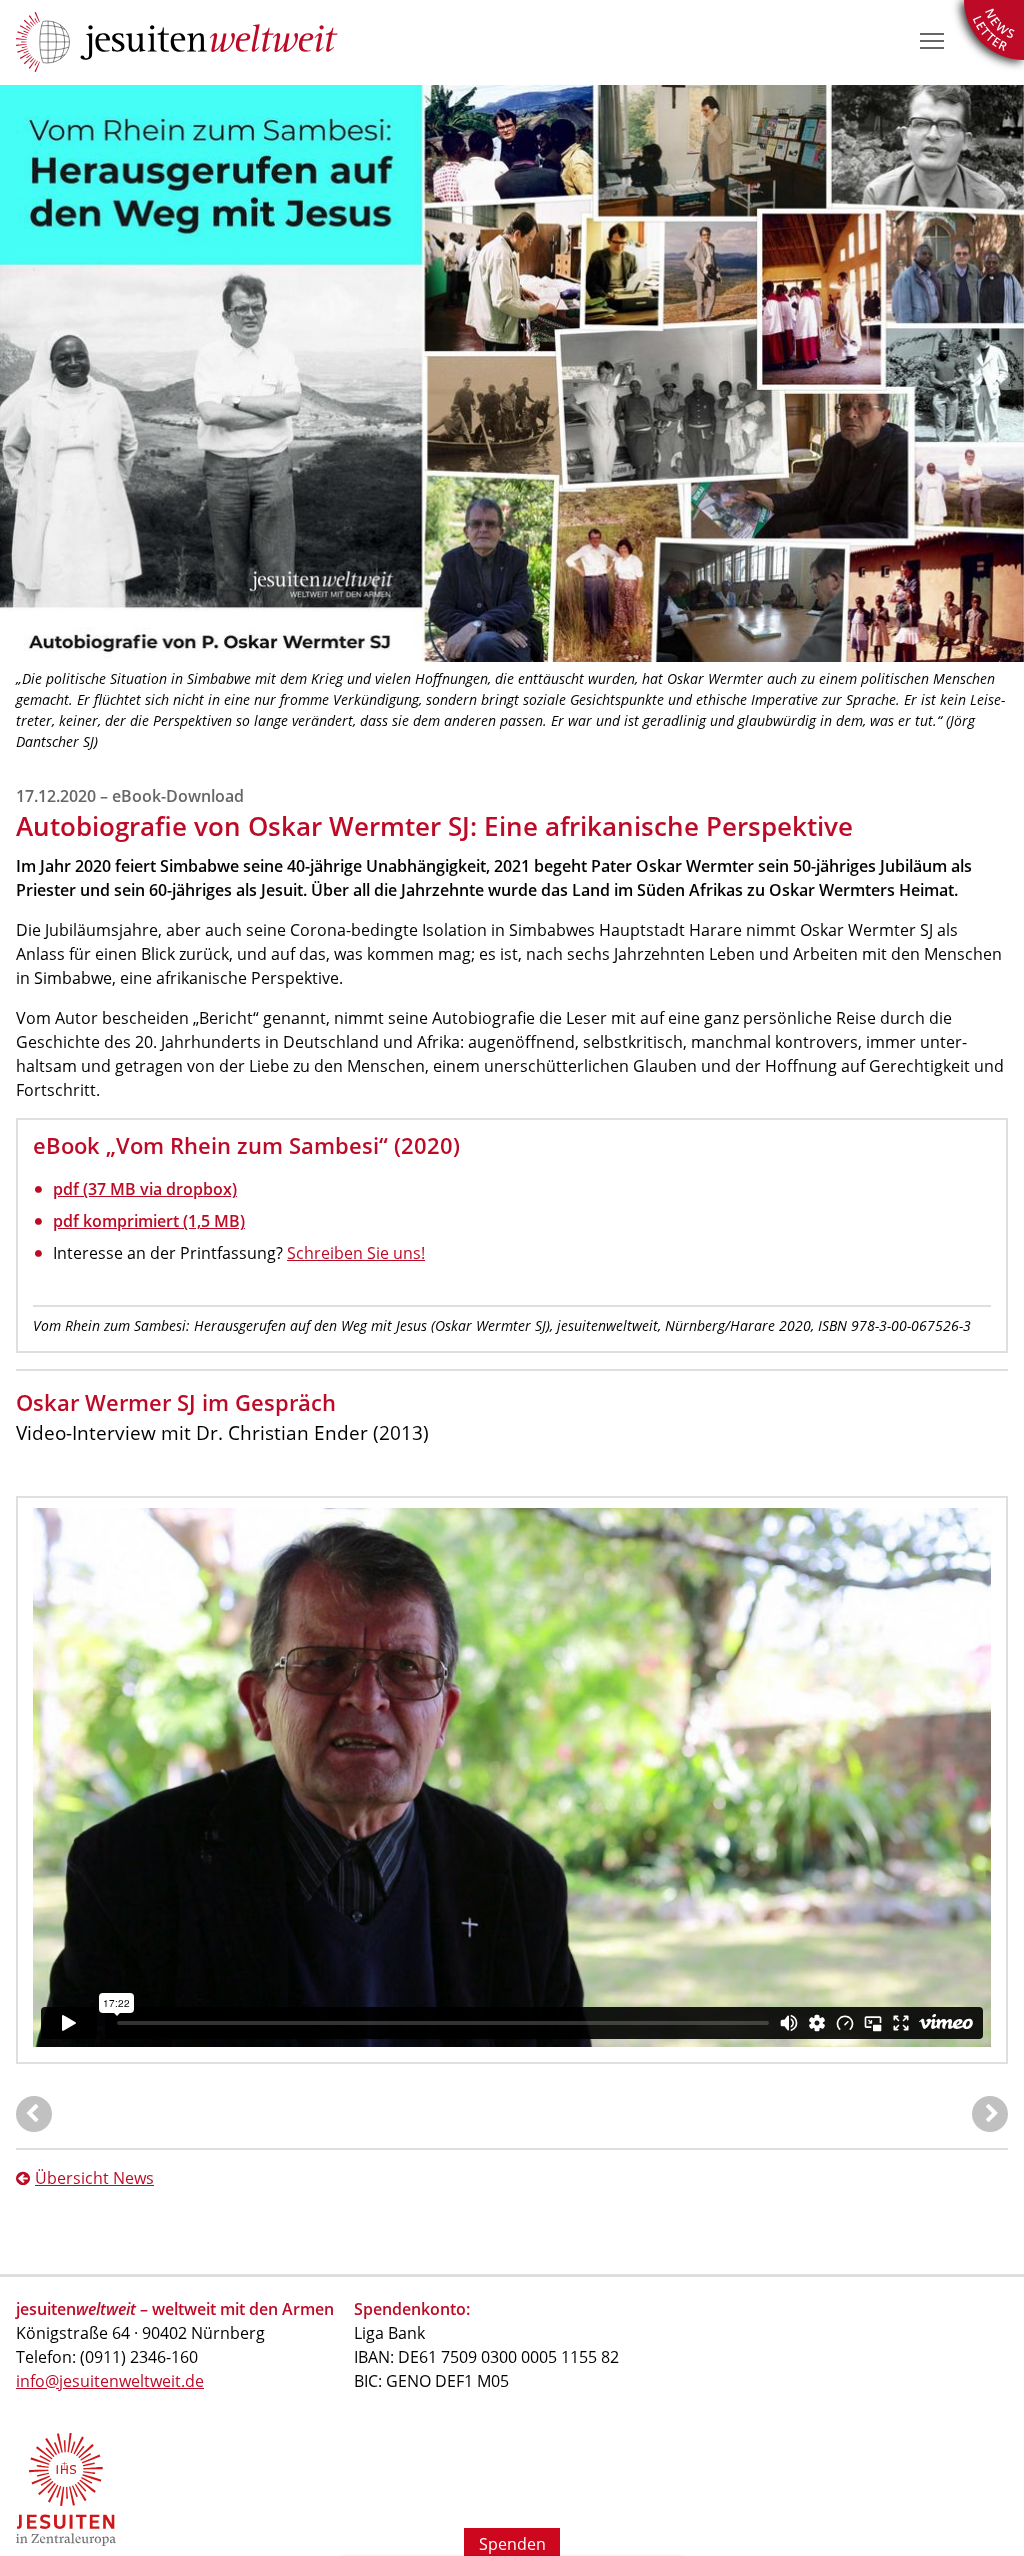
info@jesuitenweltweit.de (110, 2381)
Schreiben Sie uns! (356, 1253)
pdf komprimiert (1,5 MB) (149, 1221)
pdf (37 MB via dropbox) (145, 1189)
